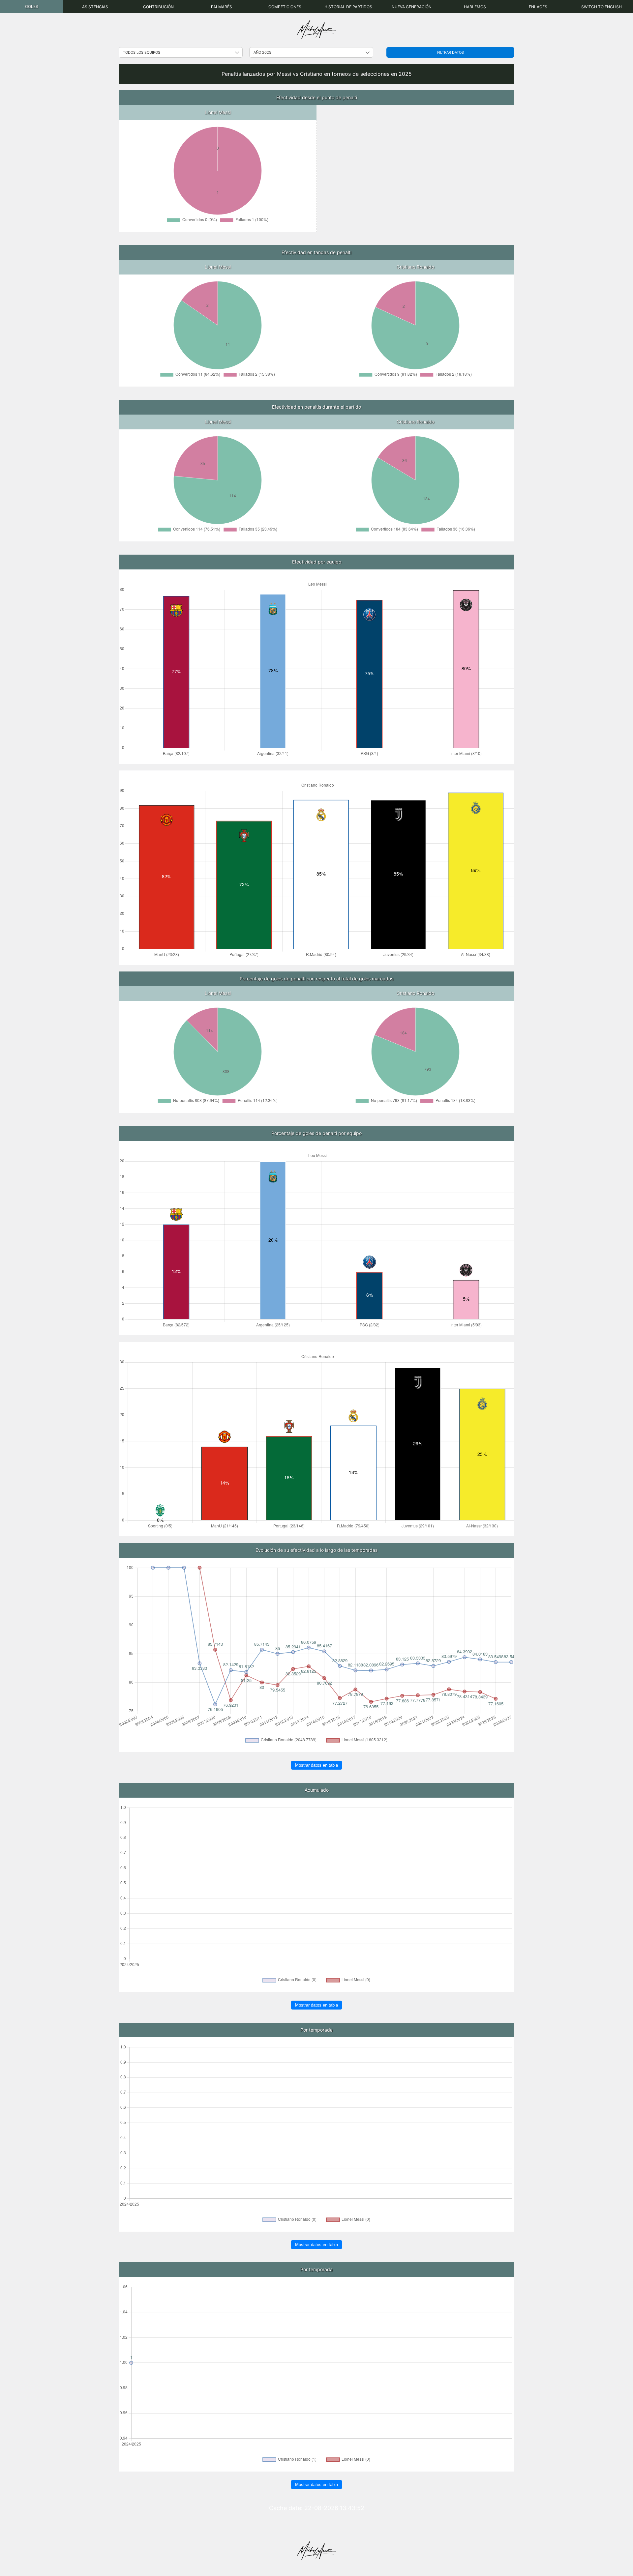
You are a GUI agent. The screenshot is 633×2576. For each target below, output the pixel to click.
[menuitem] (32, 7)
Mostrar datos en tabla (316, 1765)
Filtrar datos (451, 52)
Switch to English (602, 7)
